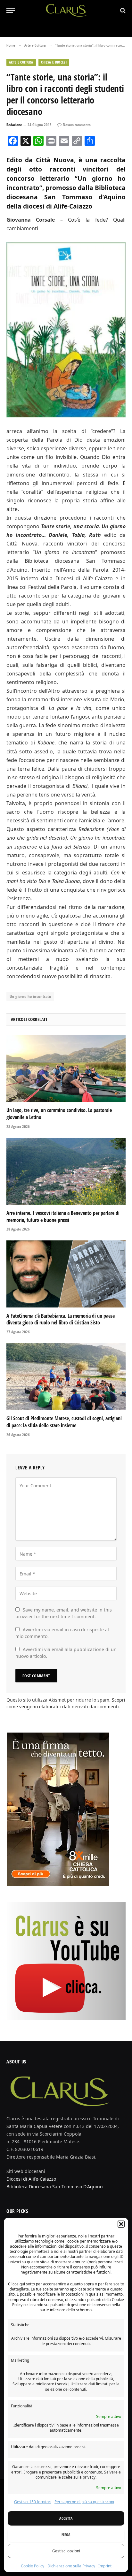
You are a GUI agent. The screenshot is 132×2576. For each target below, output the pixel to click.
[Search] (122, 10)
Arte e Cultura (21, 62)
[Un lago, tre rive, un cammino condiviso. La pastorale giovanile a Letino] (66, 1068)
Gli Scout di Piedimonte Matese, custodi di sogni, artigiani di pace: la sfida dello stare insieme (64, 1422)
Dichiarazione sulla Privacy (71, 2566)
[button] (121, 2224)
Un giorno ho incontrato (30, 996)
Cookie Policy (33, 2566)
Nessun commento (77, 125)
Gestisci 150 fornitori (33, 2502)
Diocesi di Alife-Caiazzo (31, 2179)
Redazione (14, 125)
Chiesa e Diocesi (54, 62)
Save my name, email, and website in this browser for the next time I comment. (64, 1613)
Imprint (105, 2566)
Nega (66, 2535)
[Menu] (11, 10)
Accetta (66, 2518)
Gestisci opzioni (66, 2551)
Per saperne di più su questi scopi (84, 2502)
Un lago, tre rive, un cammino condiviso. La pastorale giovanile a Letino (59, 1114)
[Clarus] (66, 10)
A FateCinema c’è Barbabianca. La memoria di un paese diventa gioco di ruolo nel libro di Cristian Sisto (61, 1319)
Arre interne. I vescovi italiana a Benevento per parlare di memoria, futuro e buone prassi (63, 1216)
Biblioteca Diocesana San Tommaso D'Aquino (54, 2187)
